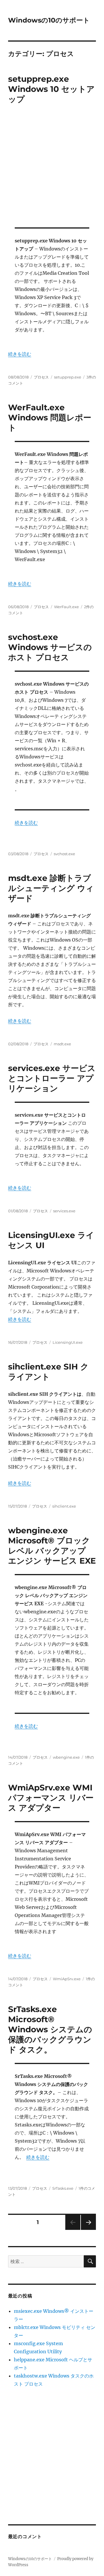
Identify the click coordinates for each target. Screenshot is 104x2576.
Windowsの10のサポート (49, 20)
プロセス (41, 377)
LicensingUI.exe (68, 1342)
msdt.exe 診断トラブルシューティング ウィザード (51, 888)
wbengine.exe (66, 1757)
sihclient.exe (64, 1506)
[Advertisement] (52, 167)
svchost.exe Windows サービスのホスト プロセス (50, 647)
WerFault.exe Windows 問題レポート (50, 417)
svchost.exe (64, 854)
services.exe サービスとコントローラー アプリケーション (52, 1078)
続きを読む (20, 354)
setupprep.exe (68, 377)
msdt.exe (62, 1044)
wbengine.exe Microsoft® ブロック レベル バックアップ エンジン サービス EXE (52, 1546)
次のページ (87, 2230)
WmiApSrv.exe (67, 1979)
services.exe (64, 1211)
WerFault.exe (66, 607)
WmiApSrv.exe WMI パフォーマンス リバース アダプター (51, 1798)
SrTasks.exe (63, 2188)
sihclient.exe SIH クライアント (48, 1372)
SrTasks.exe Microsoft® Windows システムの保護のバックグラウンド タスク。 (50, 2029)
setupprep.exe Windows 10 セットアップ (51, 89)
